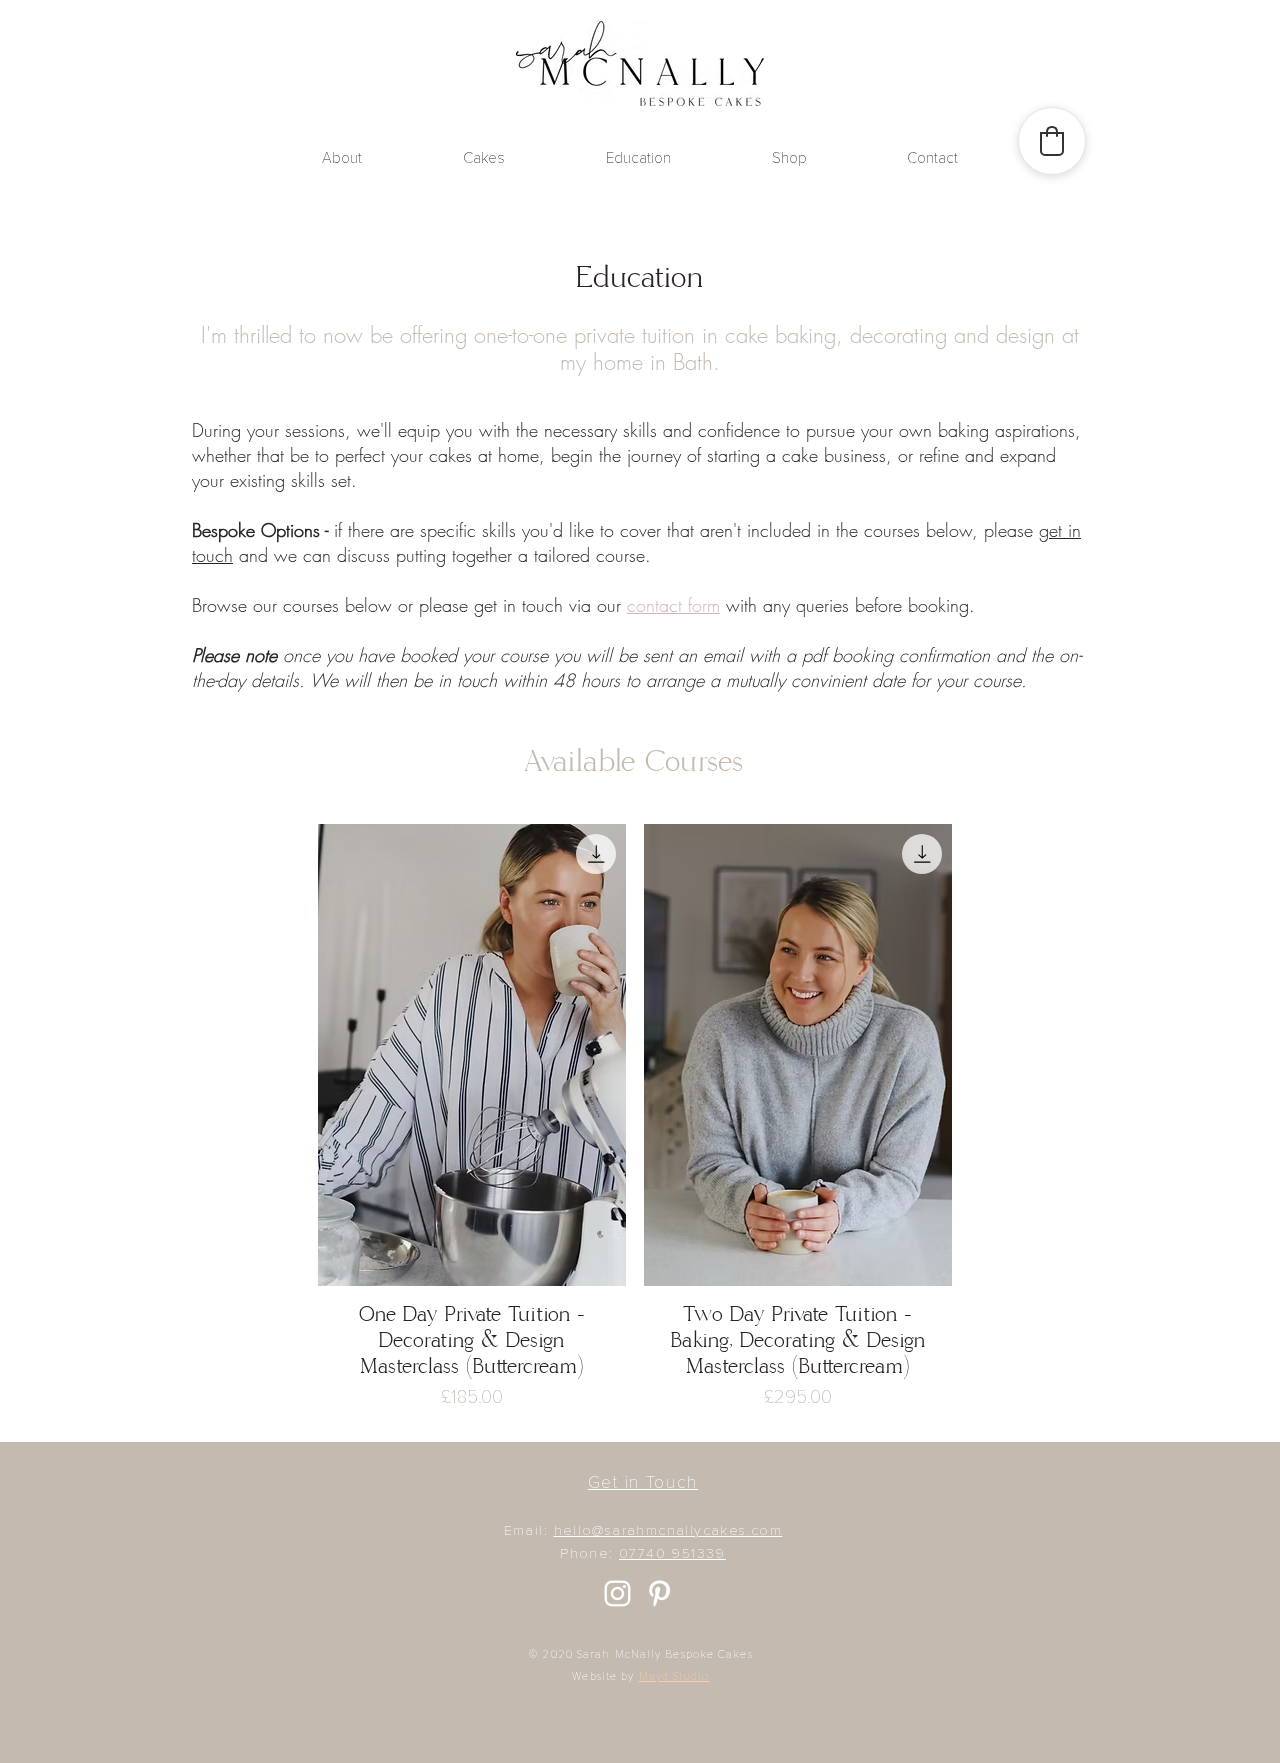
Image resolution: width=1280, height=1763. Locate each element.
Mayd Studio (674, 1676)
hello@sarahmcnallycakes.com (668, 1531)
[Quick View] (472, 1055)
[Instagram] (617, 1593)
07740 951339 (672, 1554)
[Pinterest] (659, 1593)
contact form (673, 605)
